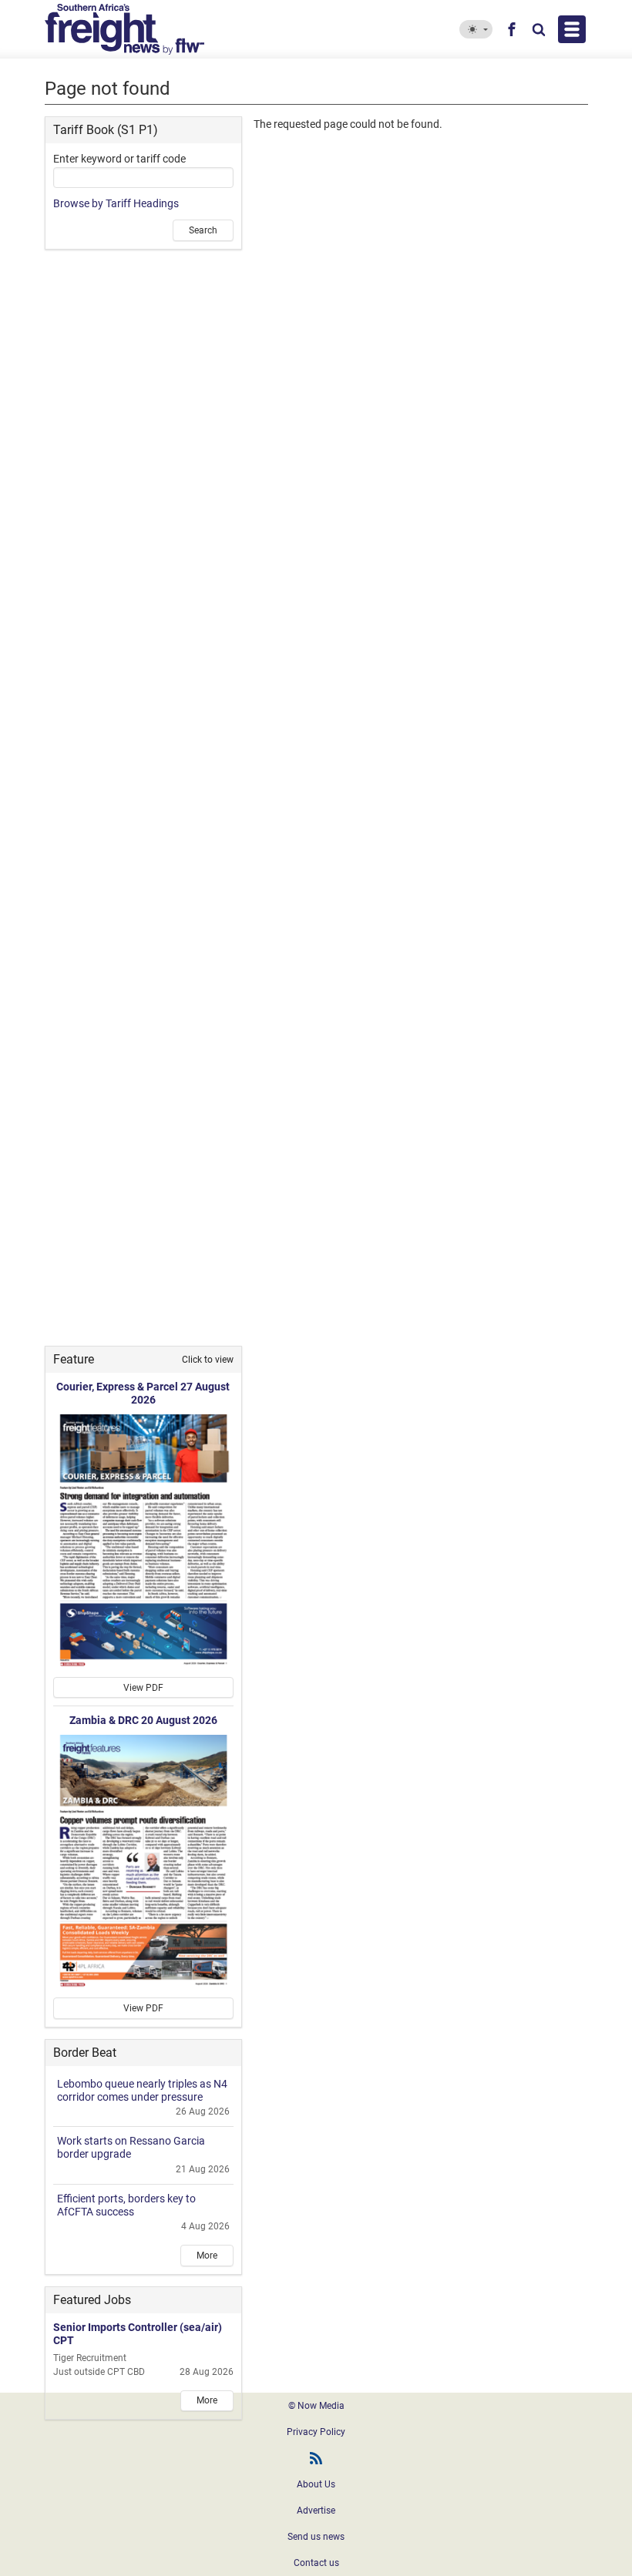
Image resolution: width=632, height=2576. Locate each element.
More (207, 2256)
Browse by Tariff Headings (116, 203)
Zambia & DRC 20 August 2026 (143, 1720)
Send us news (316, 2537)
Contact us (316, 2563)
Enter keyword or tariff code (119, 159)
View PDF (143, 1688)
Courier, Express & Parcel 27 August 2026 (143, 1393)
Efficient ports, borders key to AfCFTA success (126, 2205)
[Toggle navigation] (572, 29)
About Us (316, 2484)
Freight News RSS (316, 2458)
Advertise (316, 2511)
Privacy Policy (316, 2432)
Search (203, 230)
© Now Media (316, 2406)
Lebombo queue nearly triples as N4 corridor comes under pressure (142, 2090)
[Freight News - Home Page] (155, 29)
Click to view (208, 1360)
